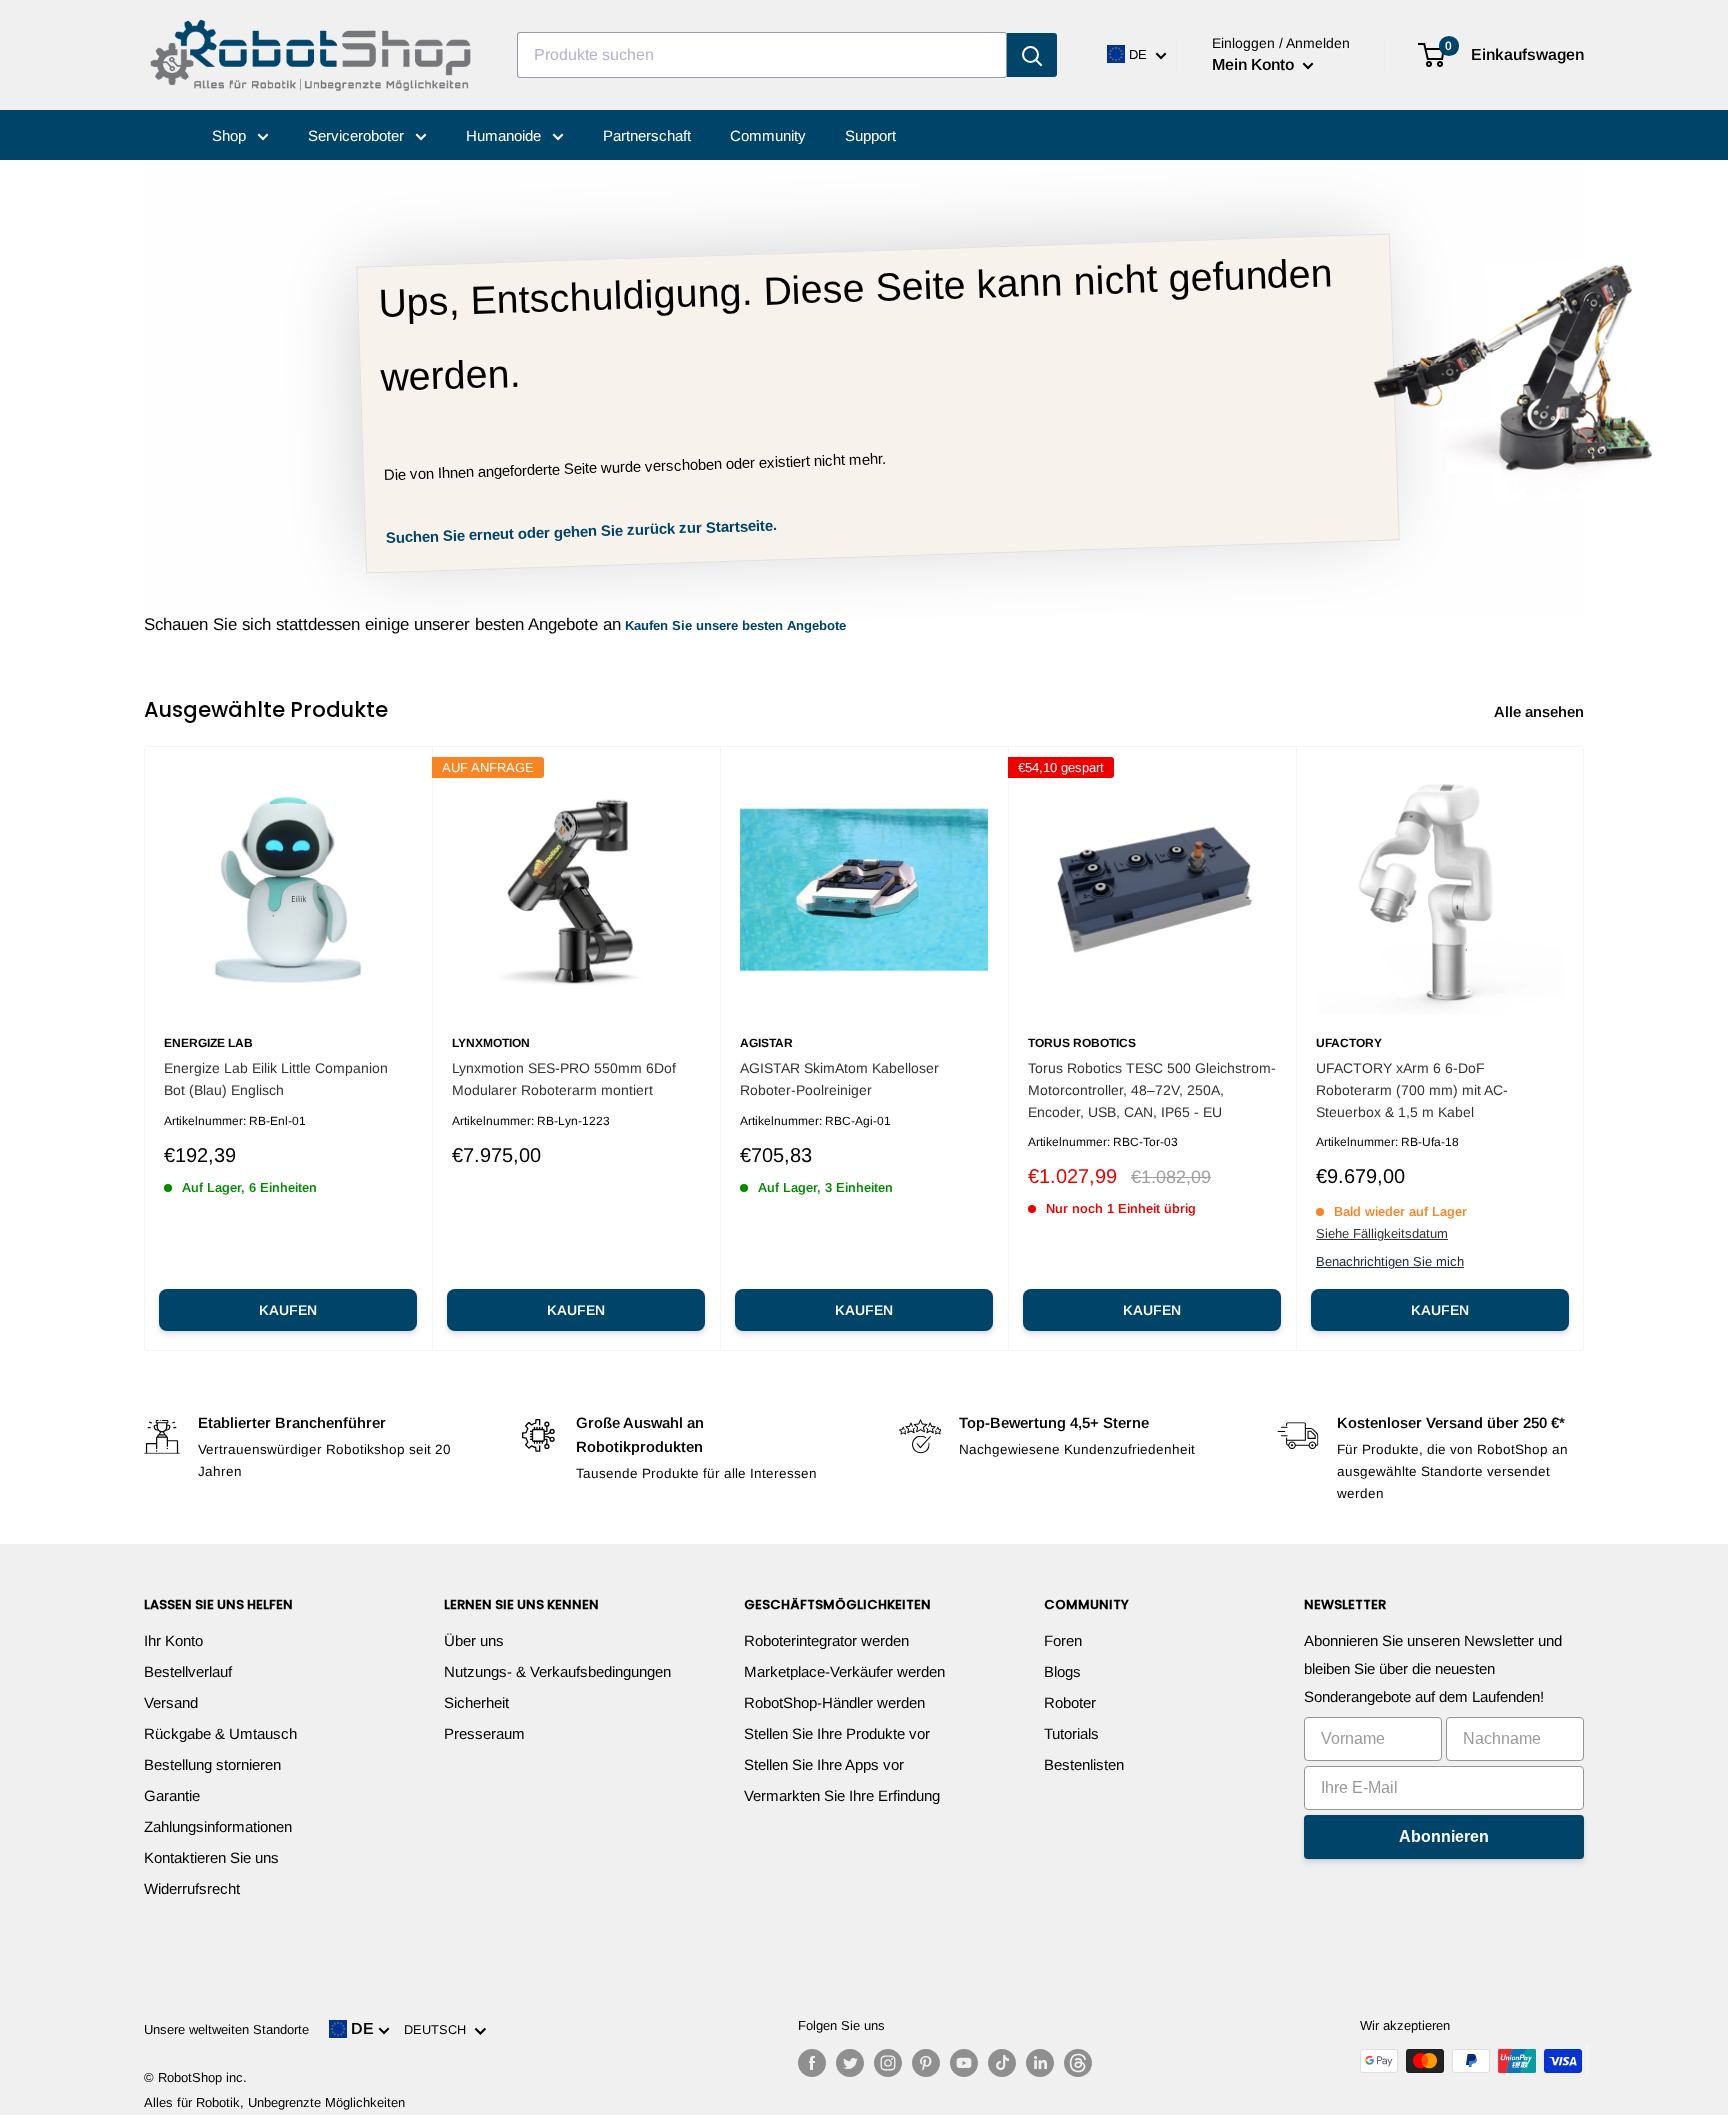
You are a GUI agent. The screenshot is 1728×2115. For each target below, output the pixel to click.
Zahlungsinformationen (218, 1826)
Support (870, 135)
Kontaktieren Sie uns (211, 1857)
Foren (1063, 1640)
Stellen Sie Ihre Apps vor (824, 1764)
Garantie (172, 1795)
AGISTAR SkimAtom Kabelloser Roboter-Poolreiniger (839, 1079)
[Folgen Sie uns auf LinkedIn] (1040, 2063)
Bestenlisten (1084, 1764)
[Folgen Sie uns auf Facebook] (812, 2063)
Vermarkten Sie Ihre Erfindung (842, 1795)
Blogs (1062, 1671)
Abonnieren (1444, 1836)
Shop (231, 135)
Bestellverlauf (188, 1671)
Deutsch (439, 2029)
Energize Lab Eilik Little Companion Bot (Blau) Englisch (276, 1079)
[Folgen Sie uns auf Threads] (1078, 2063)
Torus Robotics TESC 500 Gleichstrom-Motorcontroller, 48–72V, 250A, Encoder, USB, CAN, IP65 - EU (1152, 1089)
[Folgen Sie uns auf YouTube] (964, 2063)
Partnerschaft (647, 135)
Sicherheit (476, 1702)
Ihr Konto (173, 1640)
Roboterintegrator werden (826, 1640)
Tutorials (1071, 1733)
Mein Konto (1255, 64)
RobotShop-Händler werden (834, 1702)
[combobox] (762, 55)
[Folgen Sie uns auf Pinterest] (926, 2063)
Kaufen (288, 1310)
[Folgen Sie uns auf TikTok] (1002, 2063)
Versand (171, 1702)
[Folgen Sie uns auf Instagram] (888, 2063)
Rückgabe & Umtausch (220, 1733)
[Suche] (1032, 55)
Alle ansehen (1541, 711)
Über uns (474, 1640)
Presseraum (484, 1733)
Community (768, 135)
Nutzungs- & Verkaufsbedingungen (557, 1671)
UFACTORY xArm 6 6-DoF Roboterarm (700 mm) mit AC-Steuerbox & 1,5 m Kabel (1412, 1089)
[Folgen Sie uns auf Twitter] (850, 2063)
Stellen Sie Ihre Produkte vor (837, 1733)
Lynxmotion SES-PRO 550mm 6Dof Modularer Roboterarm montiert (564, 1079)
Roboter (1070, 1702)
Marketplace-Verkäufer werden (844, 1671)
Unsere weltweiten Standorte (226, 2029)
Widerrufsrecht (192, 1888)
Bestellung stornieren (212, 1764)
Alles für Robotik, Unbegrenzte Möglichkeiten (274, 2102)
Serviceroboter (358, 135)
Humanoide (505, 135)
